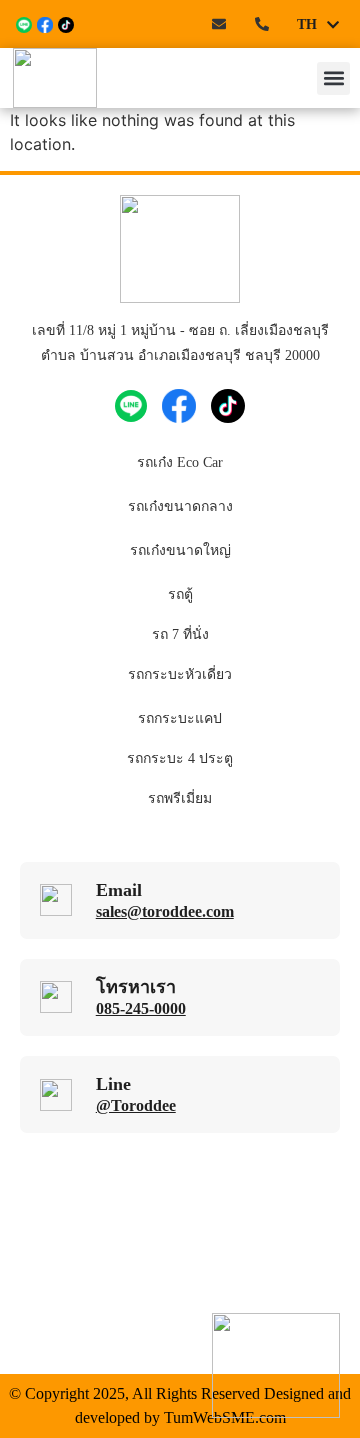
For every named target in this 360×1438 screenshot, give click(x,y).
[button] (333, 78)
